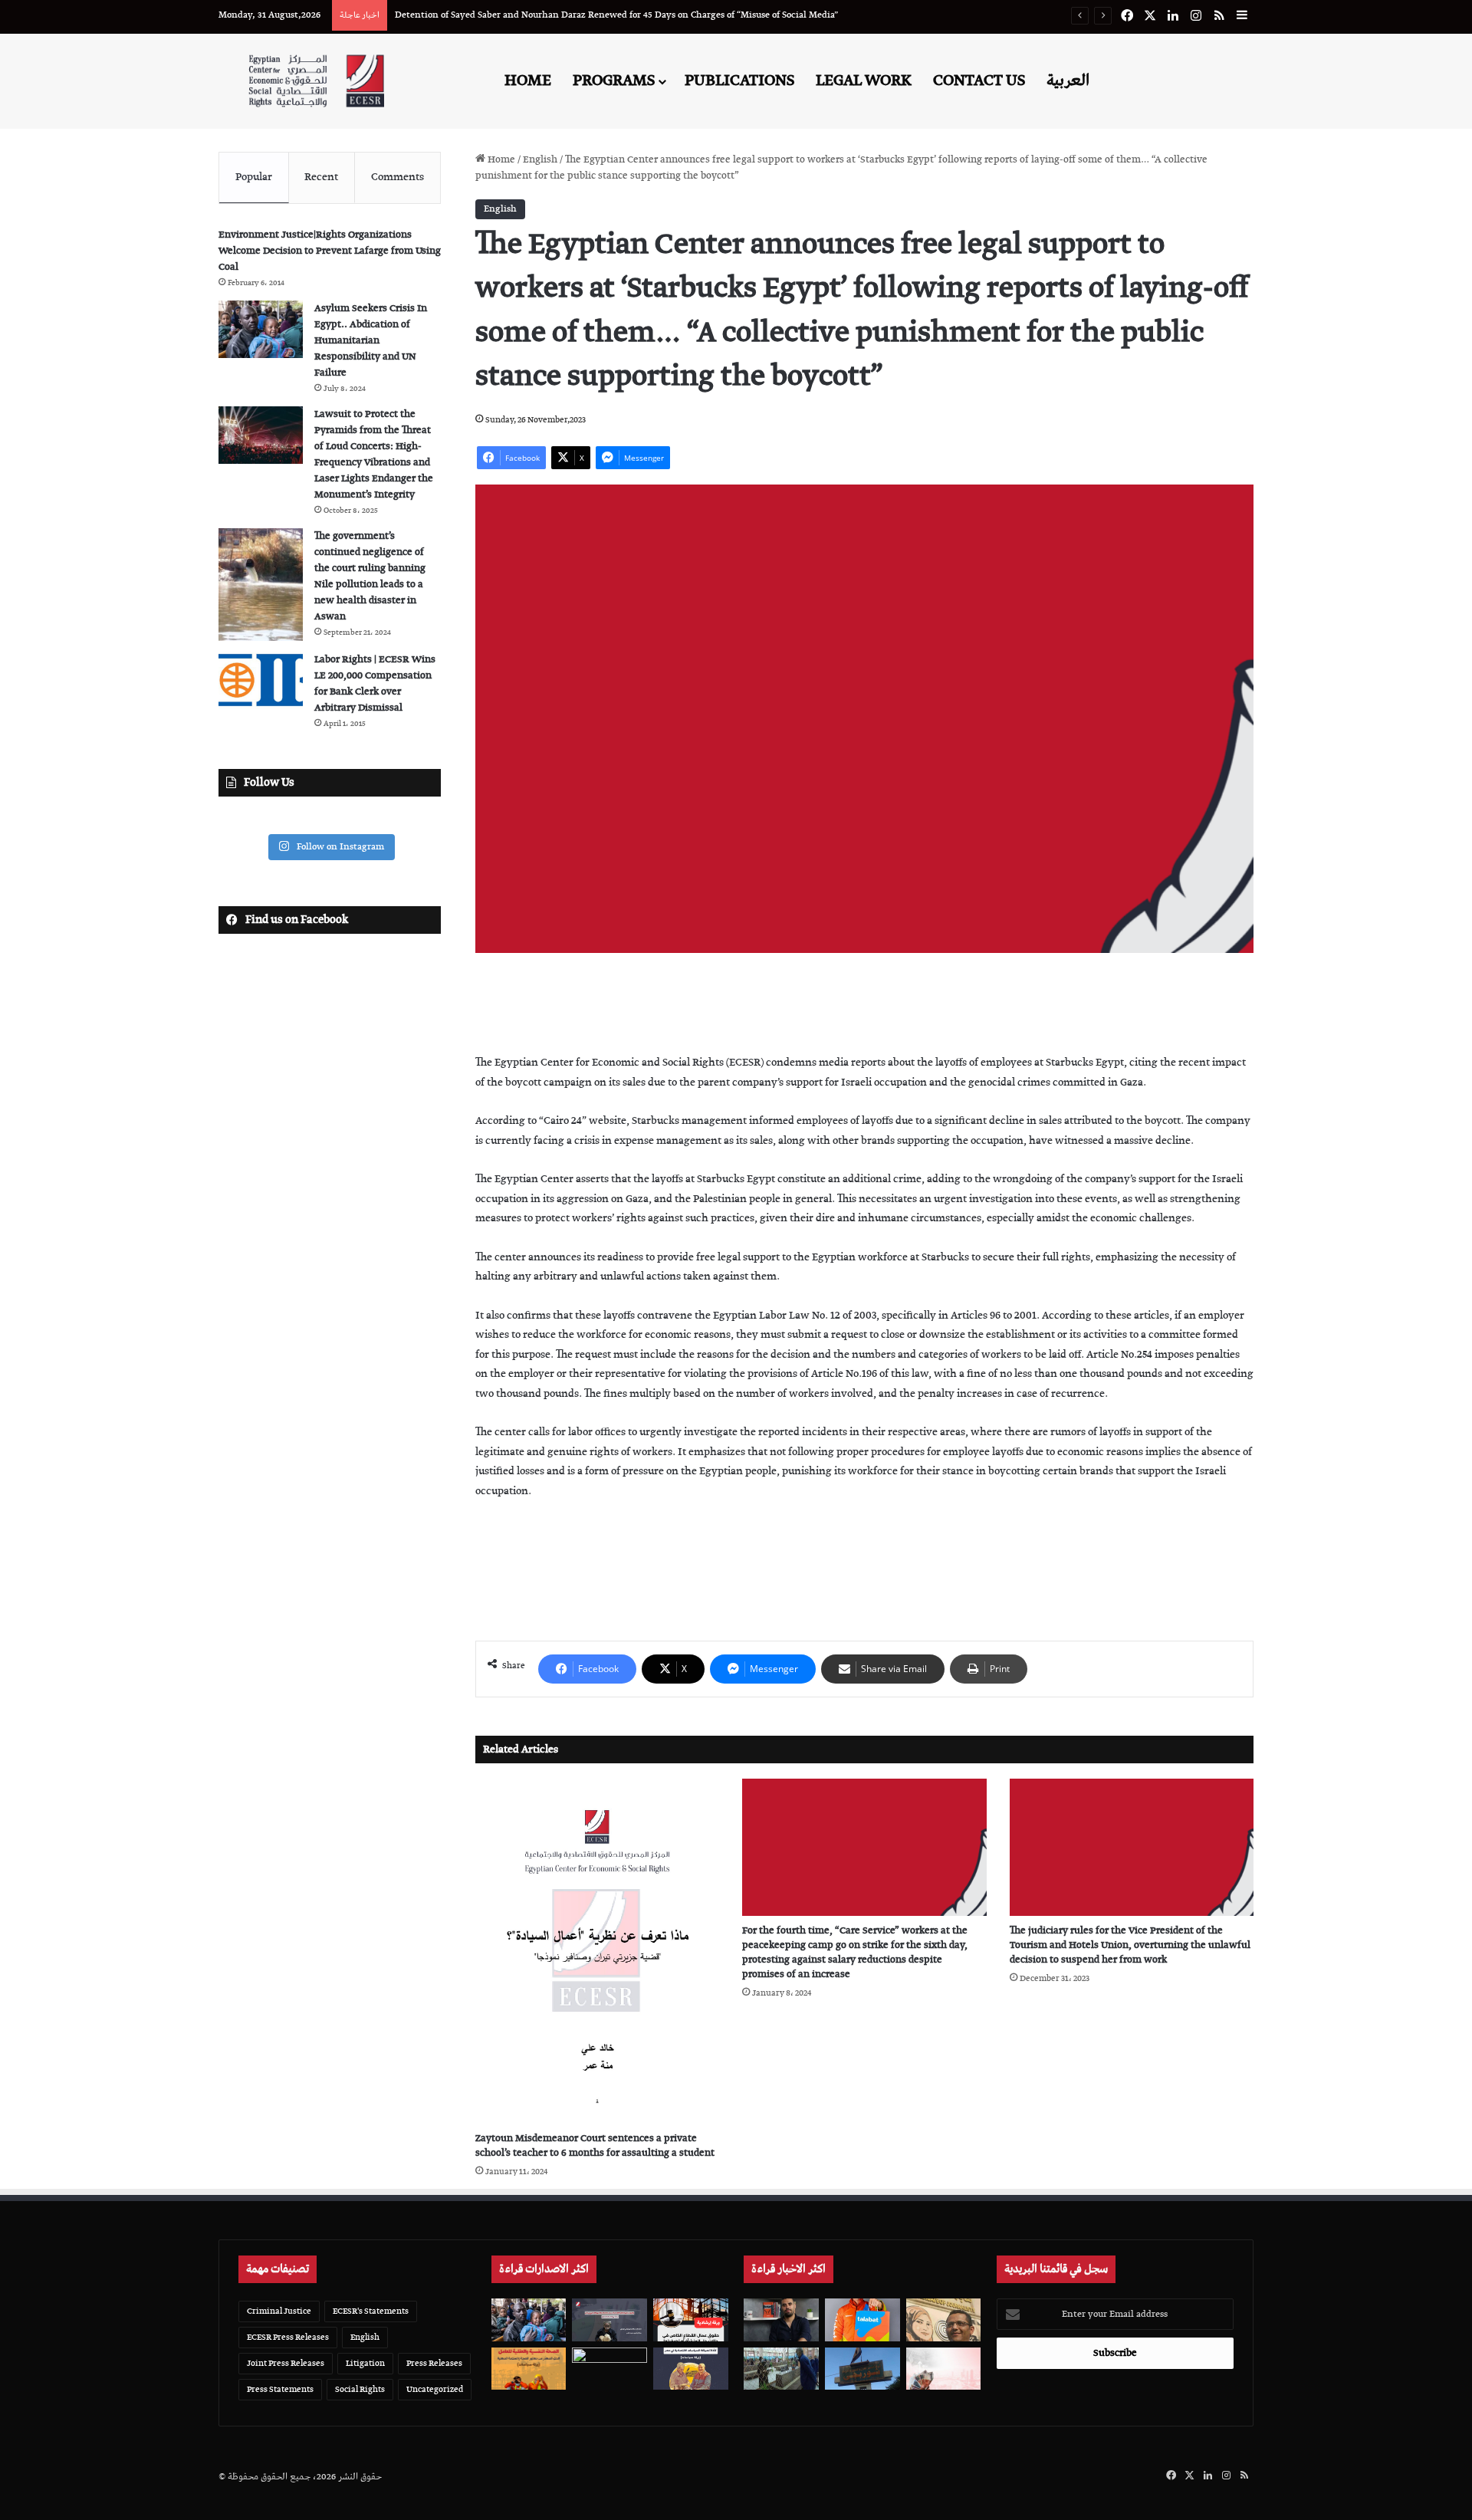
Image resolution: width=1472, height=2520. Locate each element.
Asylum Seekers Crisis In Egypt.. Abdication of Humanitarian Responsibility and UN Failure (371, 341)
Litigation (365, 2363)
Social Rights (360, 2389)
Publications (739, 80)
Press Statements (280, 2389)
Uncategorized (435, 2389)
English (540, 160)
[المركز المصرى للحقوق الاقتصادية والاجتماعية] (316, 81)
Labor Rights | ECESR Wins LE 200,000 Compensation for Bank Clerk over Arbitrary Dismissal (375, 684)
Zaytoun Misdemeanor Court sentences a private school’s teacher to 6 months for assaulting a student (595, 2146)
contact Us (979, 80)
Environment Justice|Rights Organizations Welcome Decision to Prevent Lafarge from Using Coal (330, 251)
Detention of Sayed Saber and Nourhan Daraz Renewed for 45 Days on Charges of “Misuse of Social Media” (616, 15)
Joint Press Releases (286, 2363)
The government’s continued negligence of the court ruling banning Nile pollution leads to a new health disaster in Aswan (370, 577)
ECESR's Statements (371, 2311)
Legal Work (864, 80)
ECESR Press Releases (288, 2337)
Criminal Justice (279, 2311)
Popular (254, 177)
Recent (321, 177)
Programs (614, 80)
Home (528, 80)
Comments (398, 177)
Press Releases (434, 2363)
